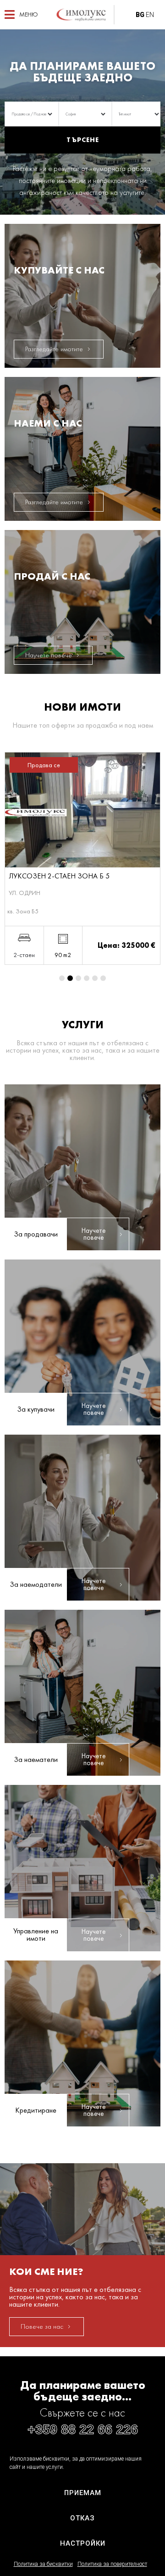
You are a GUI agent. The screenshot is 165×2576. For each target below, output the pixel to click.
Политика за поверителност (112, 2564)
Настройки (83, 2543)
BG (140, 15)
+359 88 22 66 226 (83, 2429)
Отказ (82, 2518)
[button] (21, 14)
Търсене (83, 140)
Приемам (83, 2493)
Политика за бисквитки (43, 2564)
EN (150, 15)
